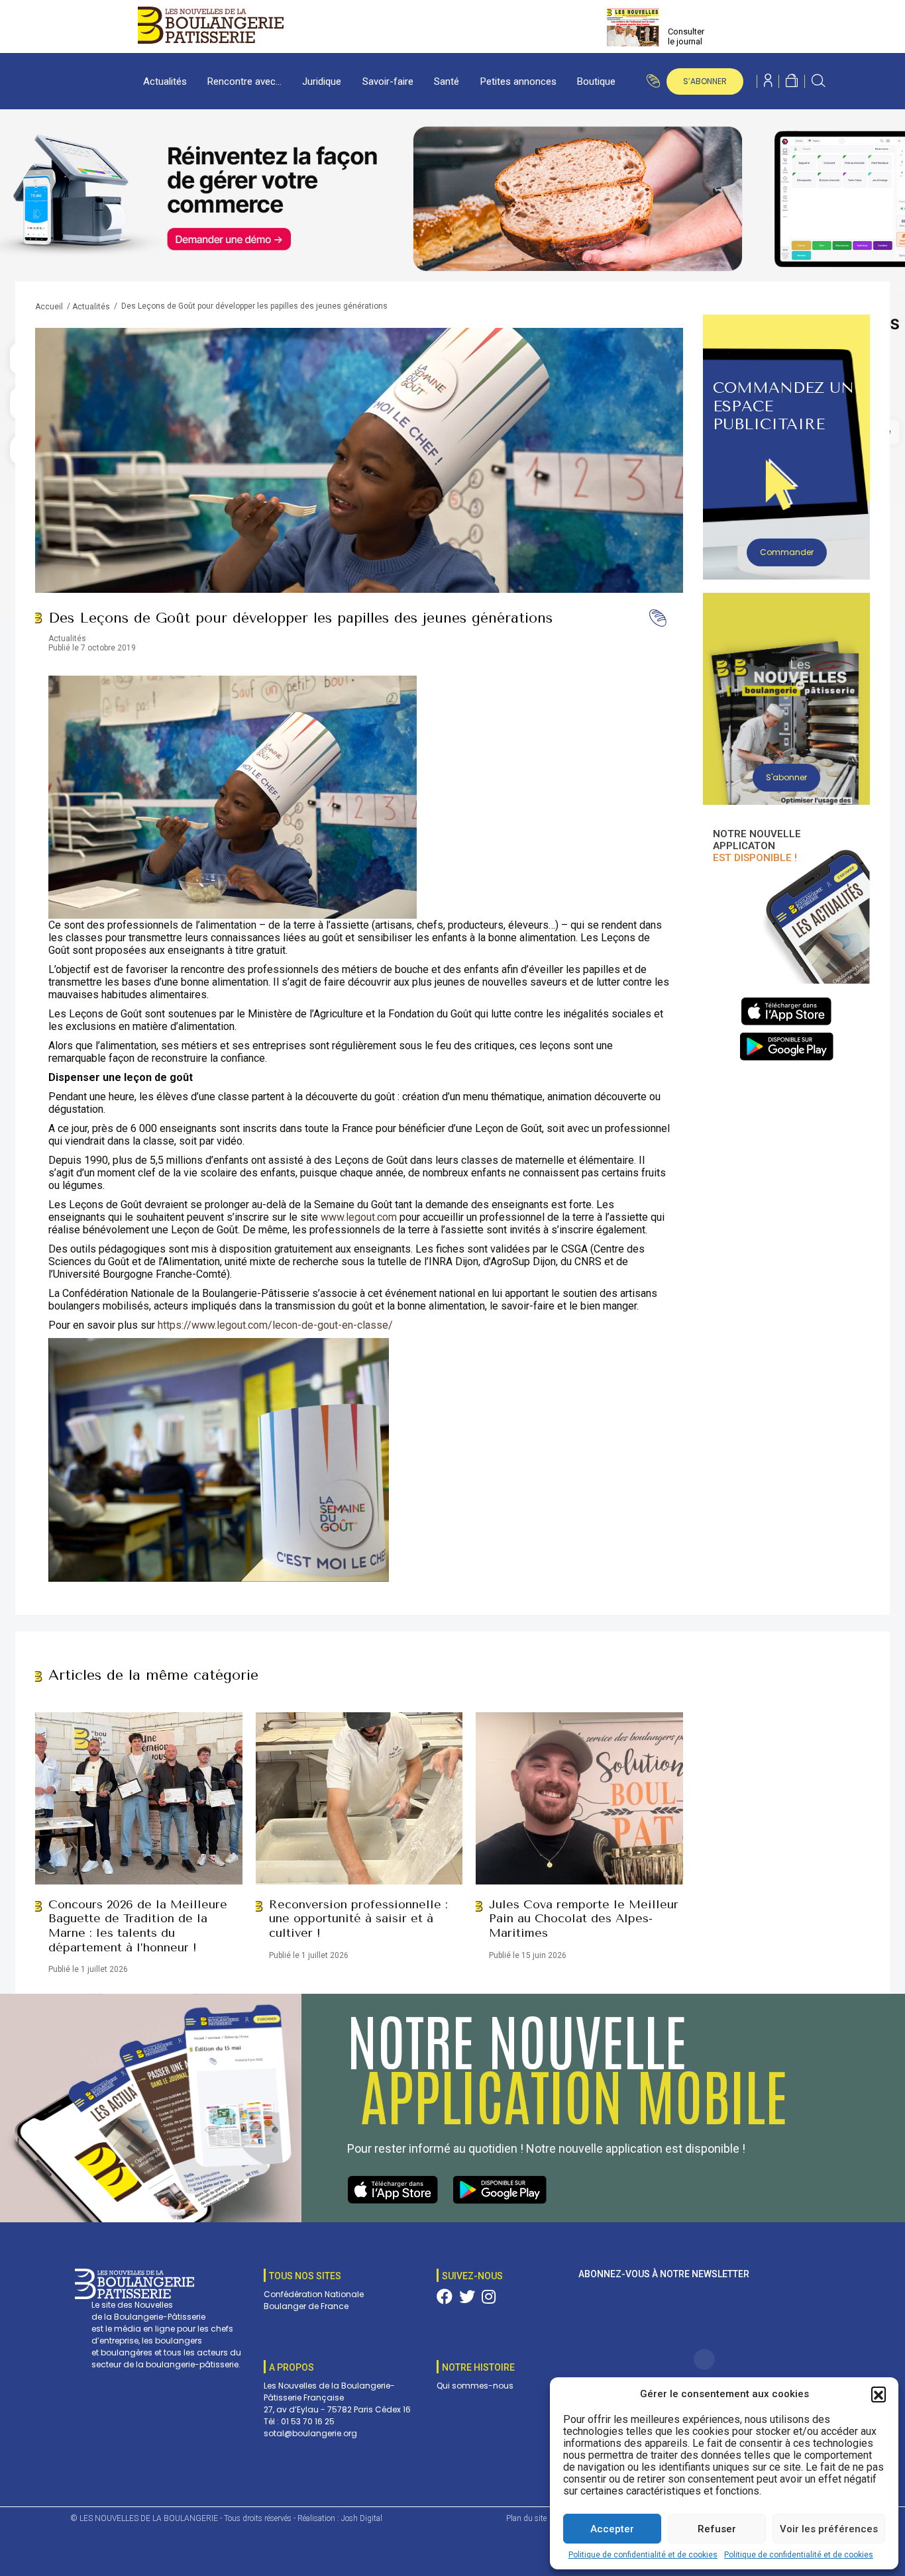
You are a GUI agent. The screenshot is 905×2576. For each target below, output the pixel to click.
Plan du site (526, 2518)
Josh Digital (362, 2518)
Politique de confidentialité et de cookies (643, 2555)
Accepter (612, 2529)
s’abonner (705, 81)
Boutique (596, 81)
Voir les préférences (829, 2529)
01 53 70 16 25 (308, 2421)
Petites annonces (518, 81)
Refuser (717, 2529)
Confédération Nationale (314, 2294)
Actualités (165, 81)
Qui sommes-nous (475, 2386)
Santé (447, 81)
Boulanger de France (306, 2306)
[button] (878, 2394)
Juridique (322, 81)
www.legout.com (359, 1217)
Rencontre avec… (244, 81)
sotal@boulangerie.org (310, 2433)
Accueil (49, 307)
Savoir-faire (388, 81)
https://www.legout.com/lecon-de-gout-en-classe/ (275, 1325)
